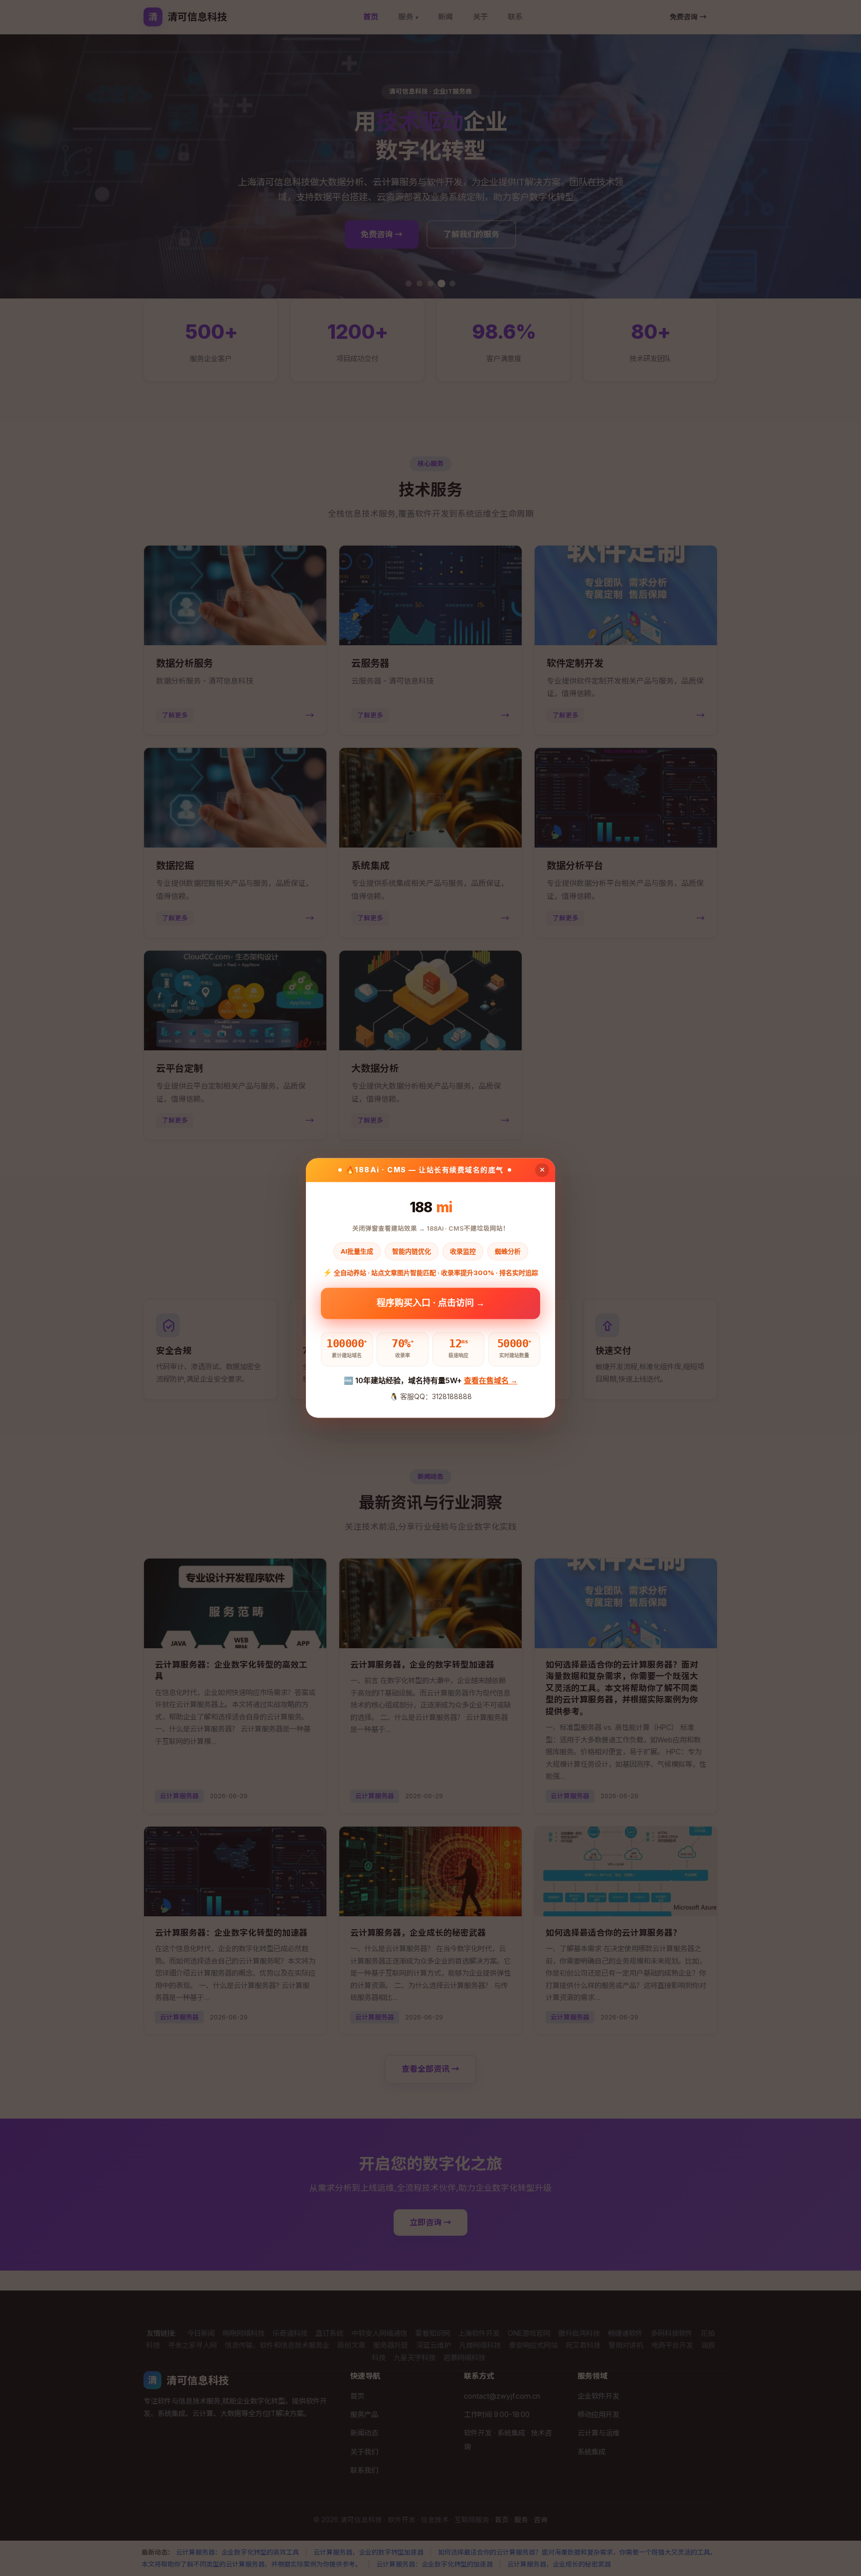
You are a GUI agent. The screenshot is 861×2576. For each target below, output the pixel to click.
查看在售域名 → (491, 1380)
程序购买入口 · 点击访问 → (431, 1305)
